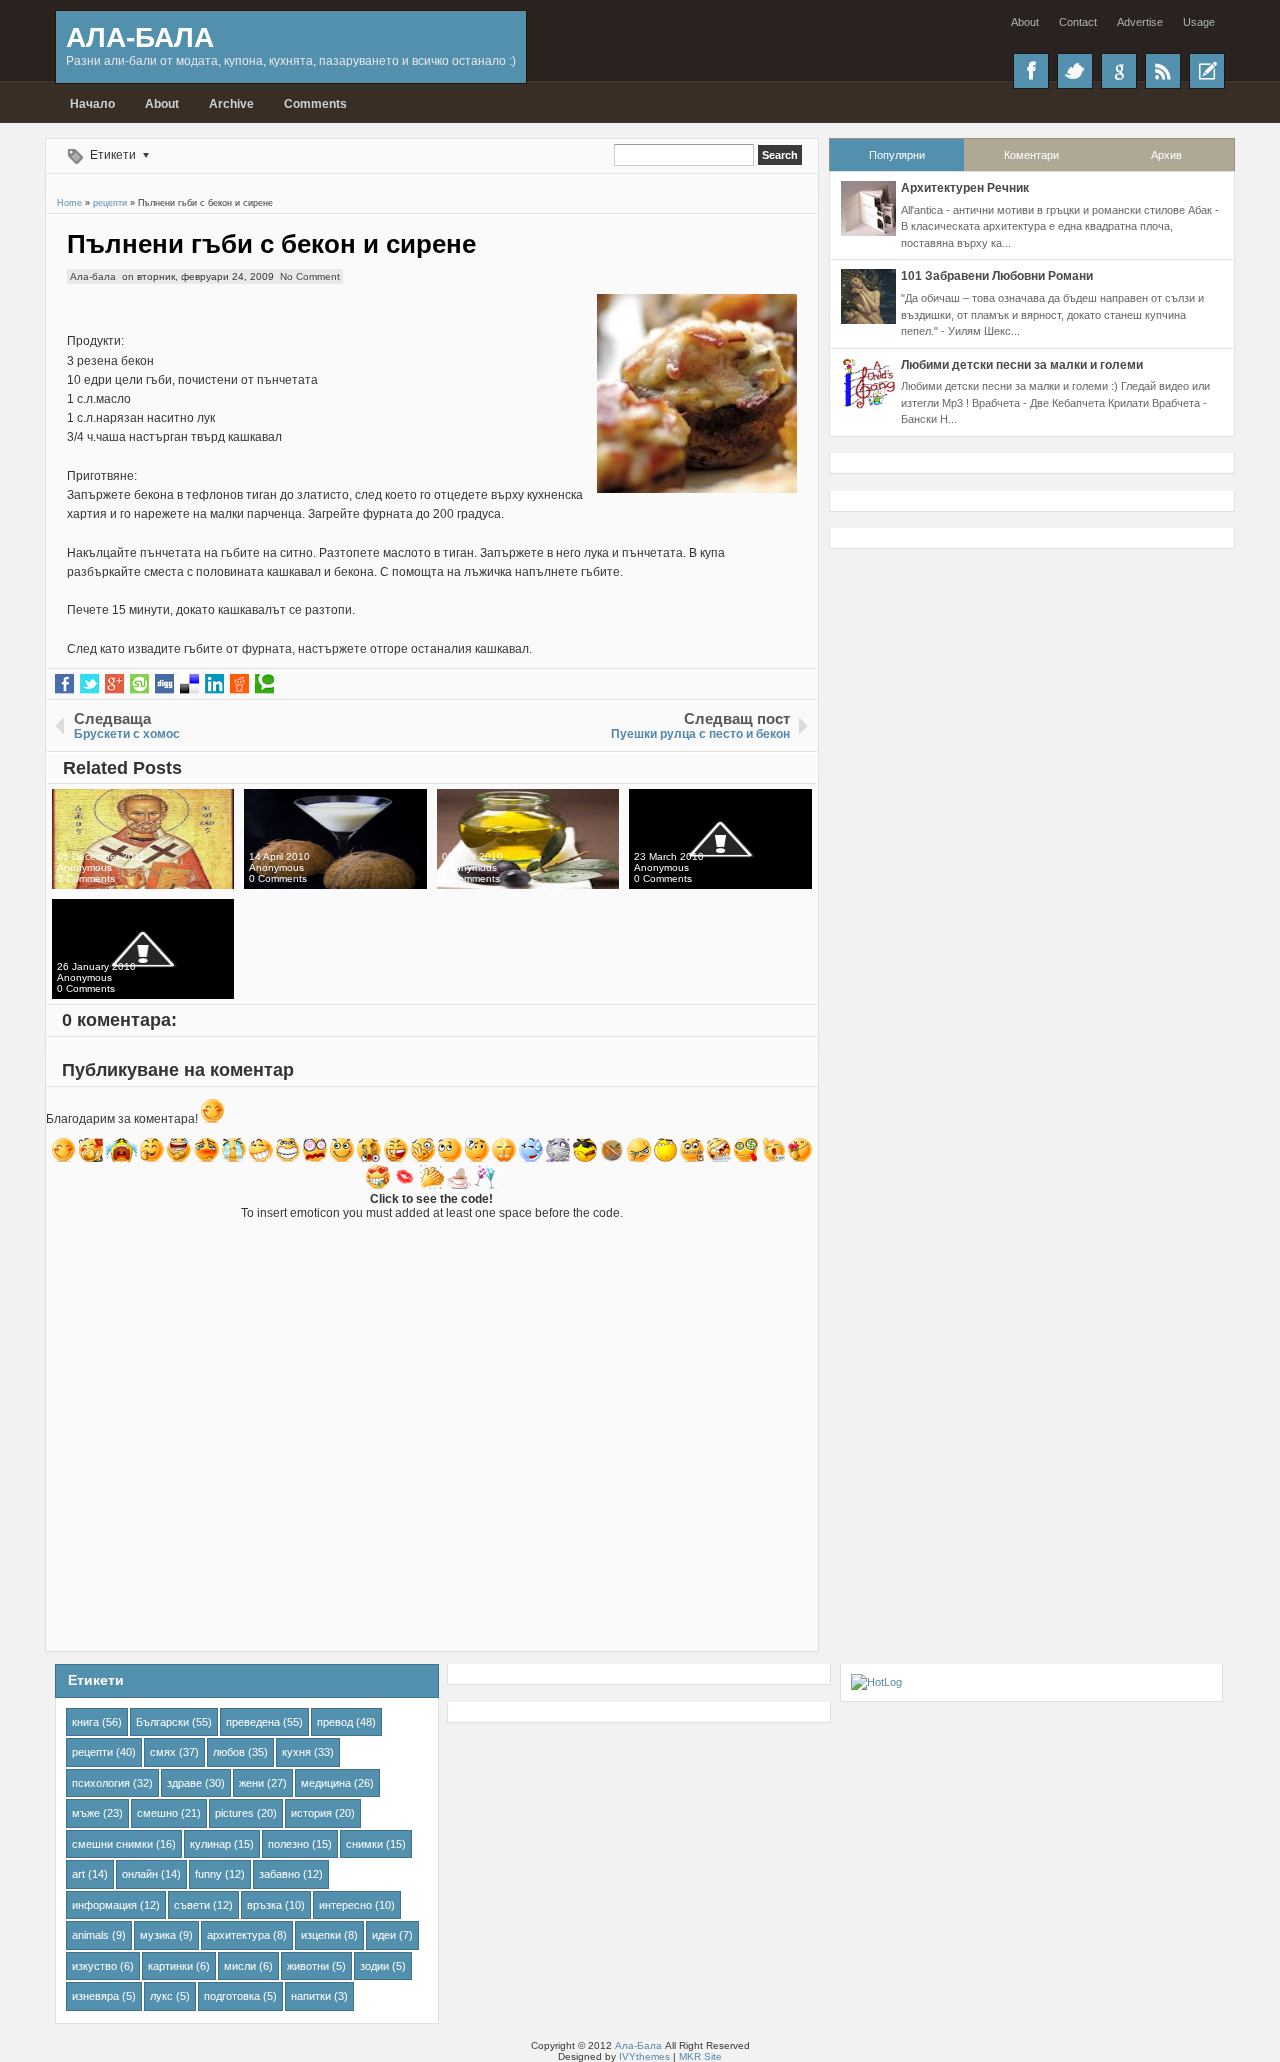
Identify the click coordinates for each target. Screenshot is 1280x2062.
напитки (311, 1996)
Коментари (1031, 155)
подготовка (232, 1996)
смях (163, 1752)
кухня (296, 1752)
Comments (315, 104)
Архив (1166, 155)
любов (229, 1752)
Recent (1207, 71)
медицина (326, 1783)
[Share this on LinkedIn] (214, 684)
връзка (264, 1905)
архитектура (238, 1935)
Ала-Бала (140, 37)
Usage (1199, 22)
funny (208, 1874)
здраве (184, 1783)
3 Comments (86, 878)
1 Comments (471, 878)
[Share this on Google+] (114, 684)
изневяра (95, 1996)
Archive (231, 104)
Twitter (1075, 71)
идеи (384, 1935)
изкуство (94, 1966)
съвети (192, 1905)
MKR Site (700, 2056)
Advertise (1140, 22)
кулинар (210, 1844)
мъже (86, 1813)
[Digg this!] (164, 684)
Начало (92, 104)
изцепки (321, 1935)
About (1025, 22)
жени (251, 1783)
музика (158, 1935)
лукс (161, 1996)
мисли (240, 1966)
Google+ (1119, 71)
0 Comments (278, 878)
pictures (234, 1813)
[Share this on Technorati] (264, 684)
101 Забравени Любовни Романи (997, 276)
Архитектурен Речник (965, 188)
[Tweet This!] (89, 684)
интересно (345, 1905)
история (311, 1813)
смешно (157, 1813)
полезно (288, 1844)
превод (335, 1722)
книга (85, 1722)
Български (162, 1722)
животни (308, 1966)
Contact (1078, 22)
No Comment (310, 276)
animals (90, 1935)
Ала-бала (93, 276)
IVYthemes (644, 2056)
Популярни (897, 155)
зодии (374, 1966)
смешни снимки (112, 1844)
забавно (279, 1874)
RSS (1163, 71)
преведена (253, 1722)
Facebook (1031, 71)
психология (101, 1783)
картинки (170, 1966)
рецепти (92, 1752)
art (78, 1874)
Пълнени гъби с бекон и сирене (271, 244)
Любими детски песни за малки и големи (1022, 365)
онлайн (140, 1874)
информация (104, 1905)
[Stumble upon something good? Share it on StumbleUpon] (139, 684)
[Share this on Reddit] (239, 684)
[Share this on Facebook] (64, 684)
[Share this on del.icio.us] (189, 684)
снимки (364, 1844)
